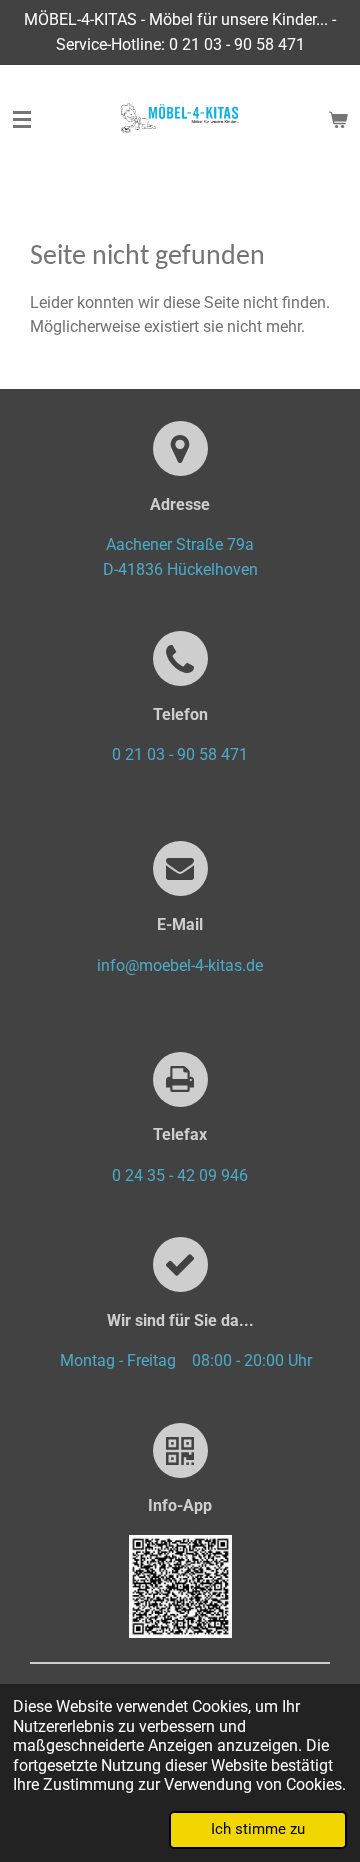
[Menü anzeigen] (22, 120)
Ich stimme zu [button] (258, 1829)
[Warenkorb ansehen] (338, 120)
